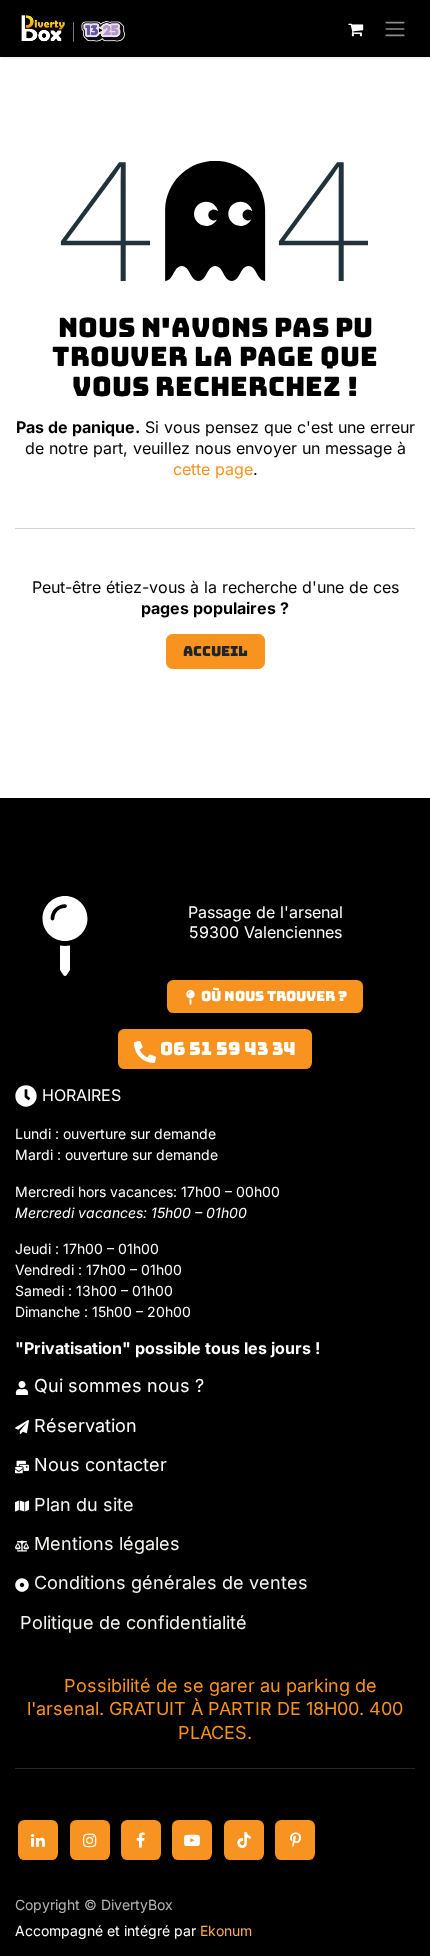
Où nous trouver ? (272, 996)
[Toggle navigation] (395, 28)
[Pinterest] (295, 1840)
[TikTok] (244, 1840)
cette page (213, 469)
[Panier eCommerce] (355, 29)
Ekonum (226, 1930)
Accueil (215, 651)
